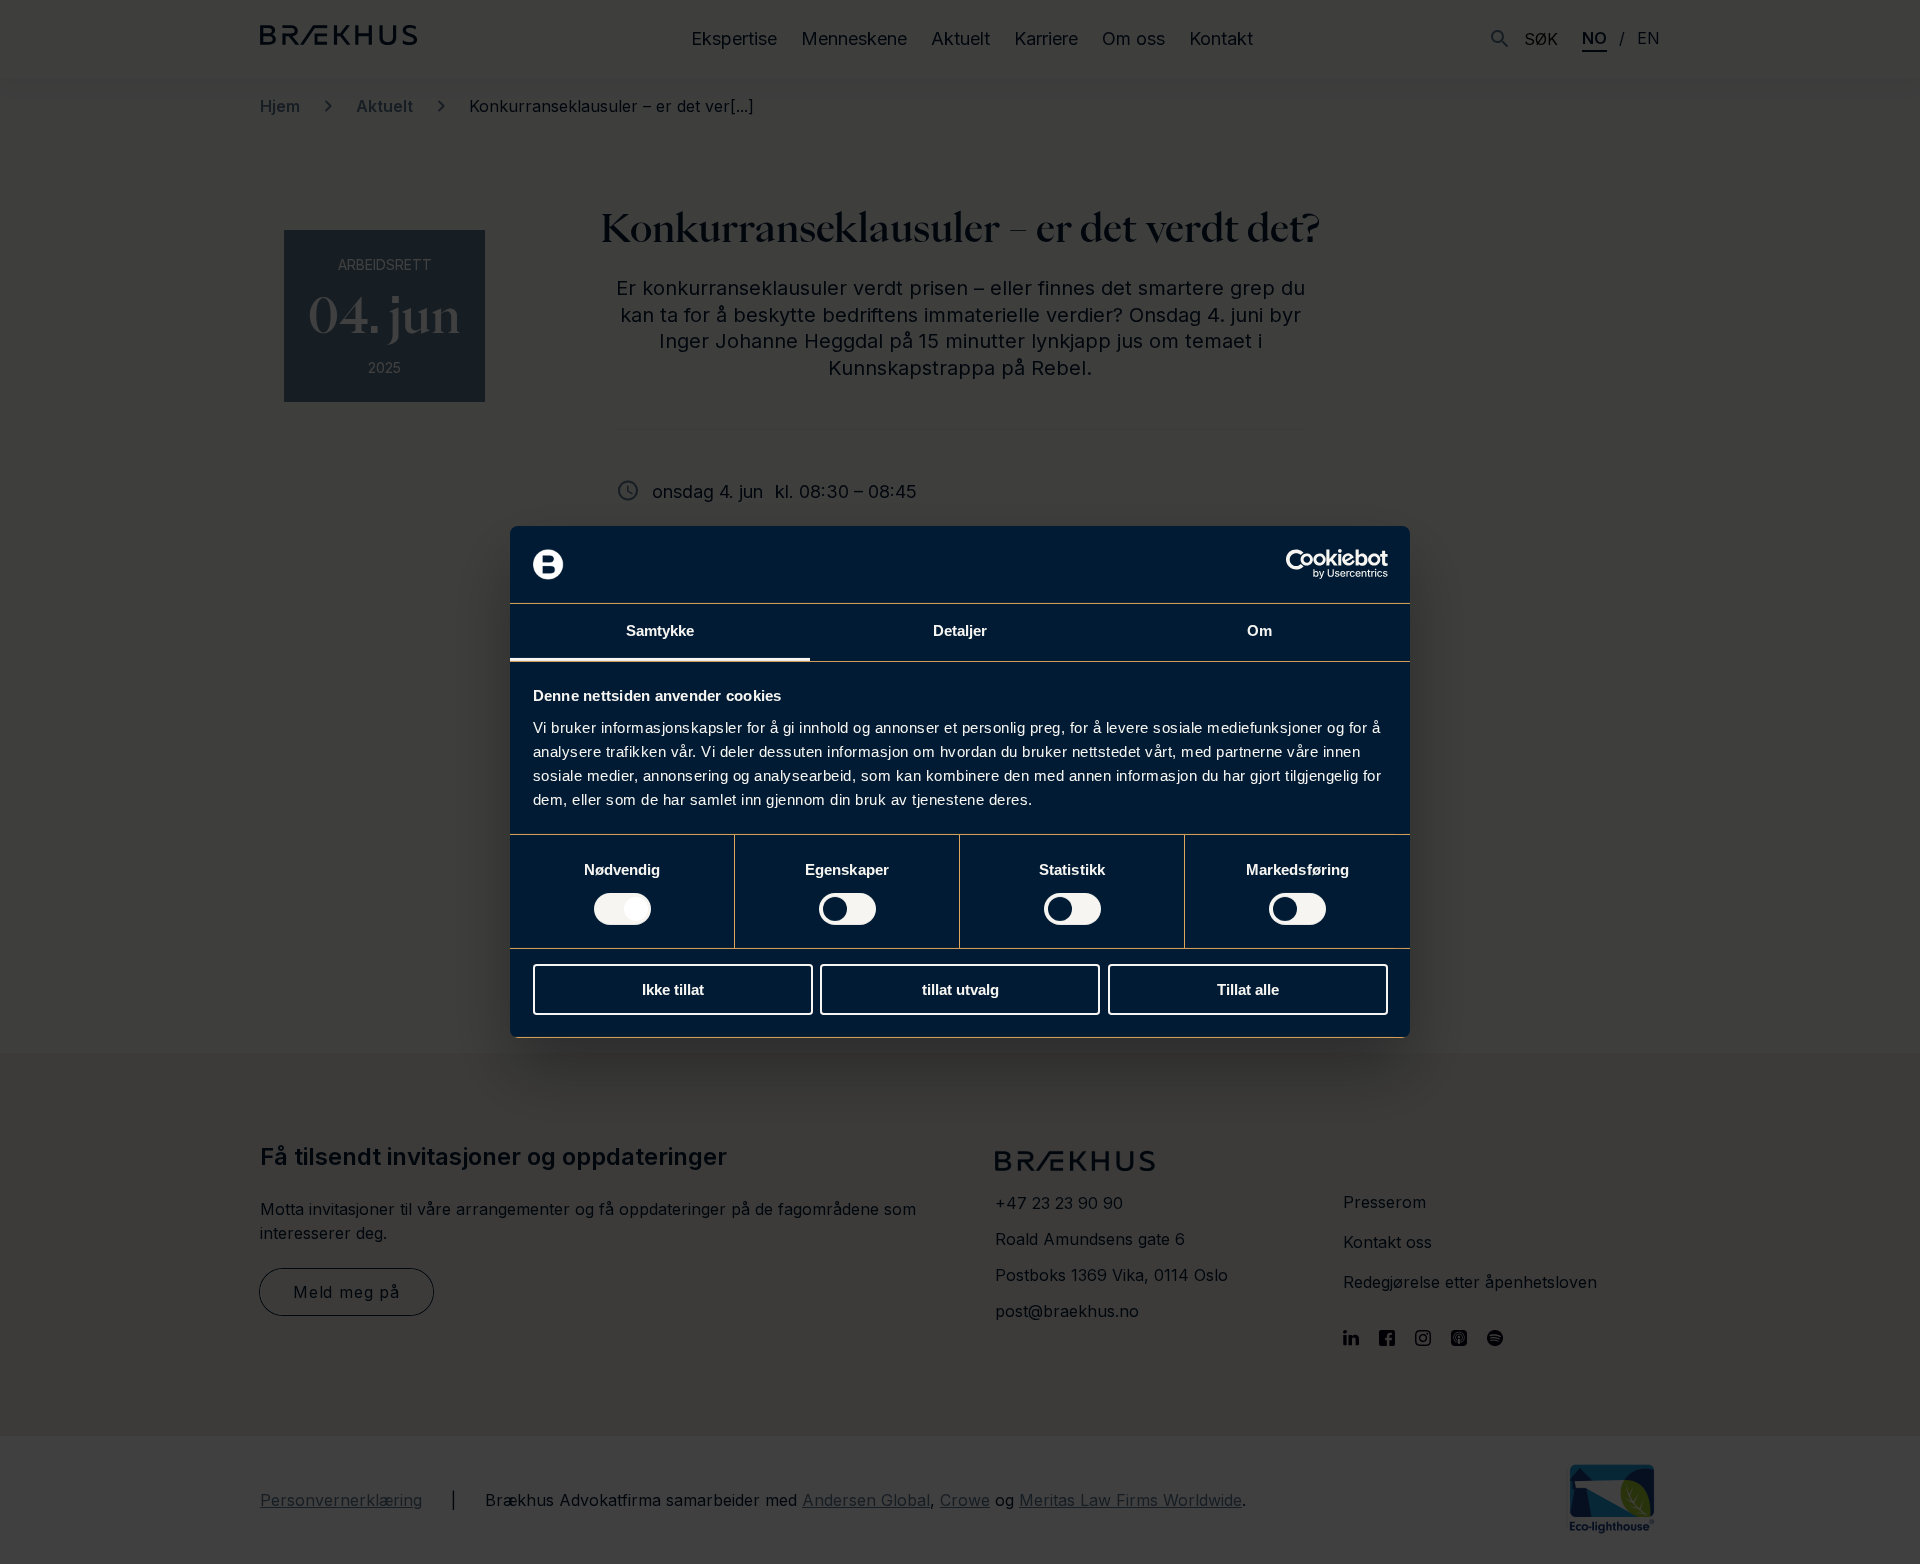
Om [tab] (1259, 630)
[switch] (847, 909)
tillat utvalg (960, 989)
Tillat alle (1248, 989)
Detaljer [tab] (960, 630)
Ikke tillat (673, 989)
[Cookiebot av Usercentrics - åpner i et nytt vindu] (1300, 564)
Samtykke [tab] (660, 630)
